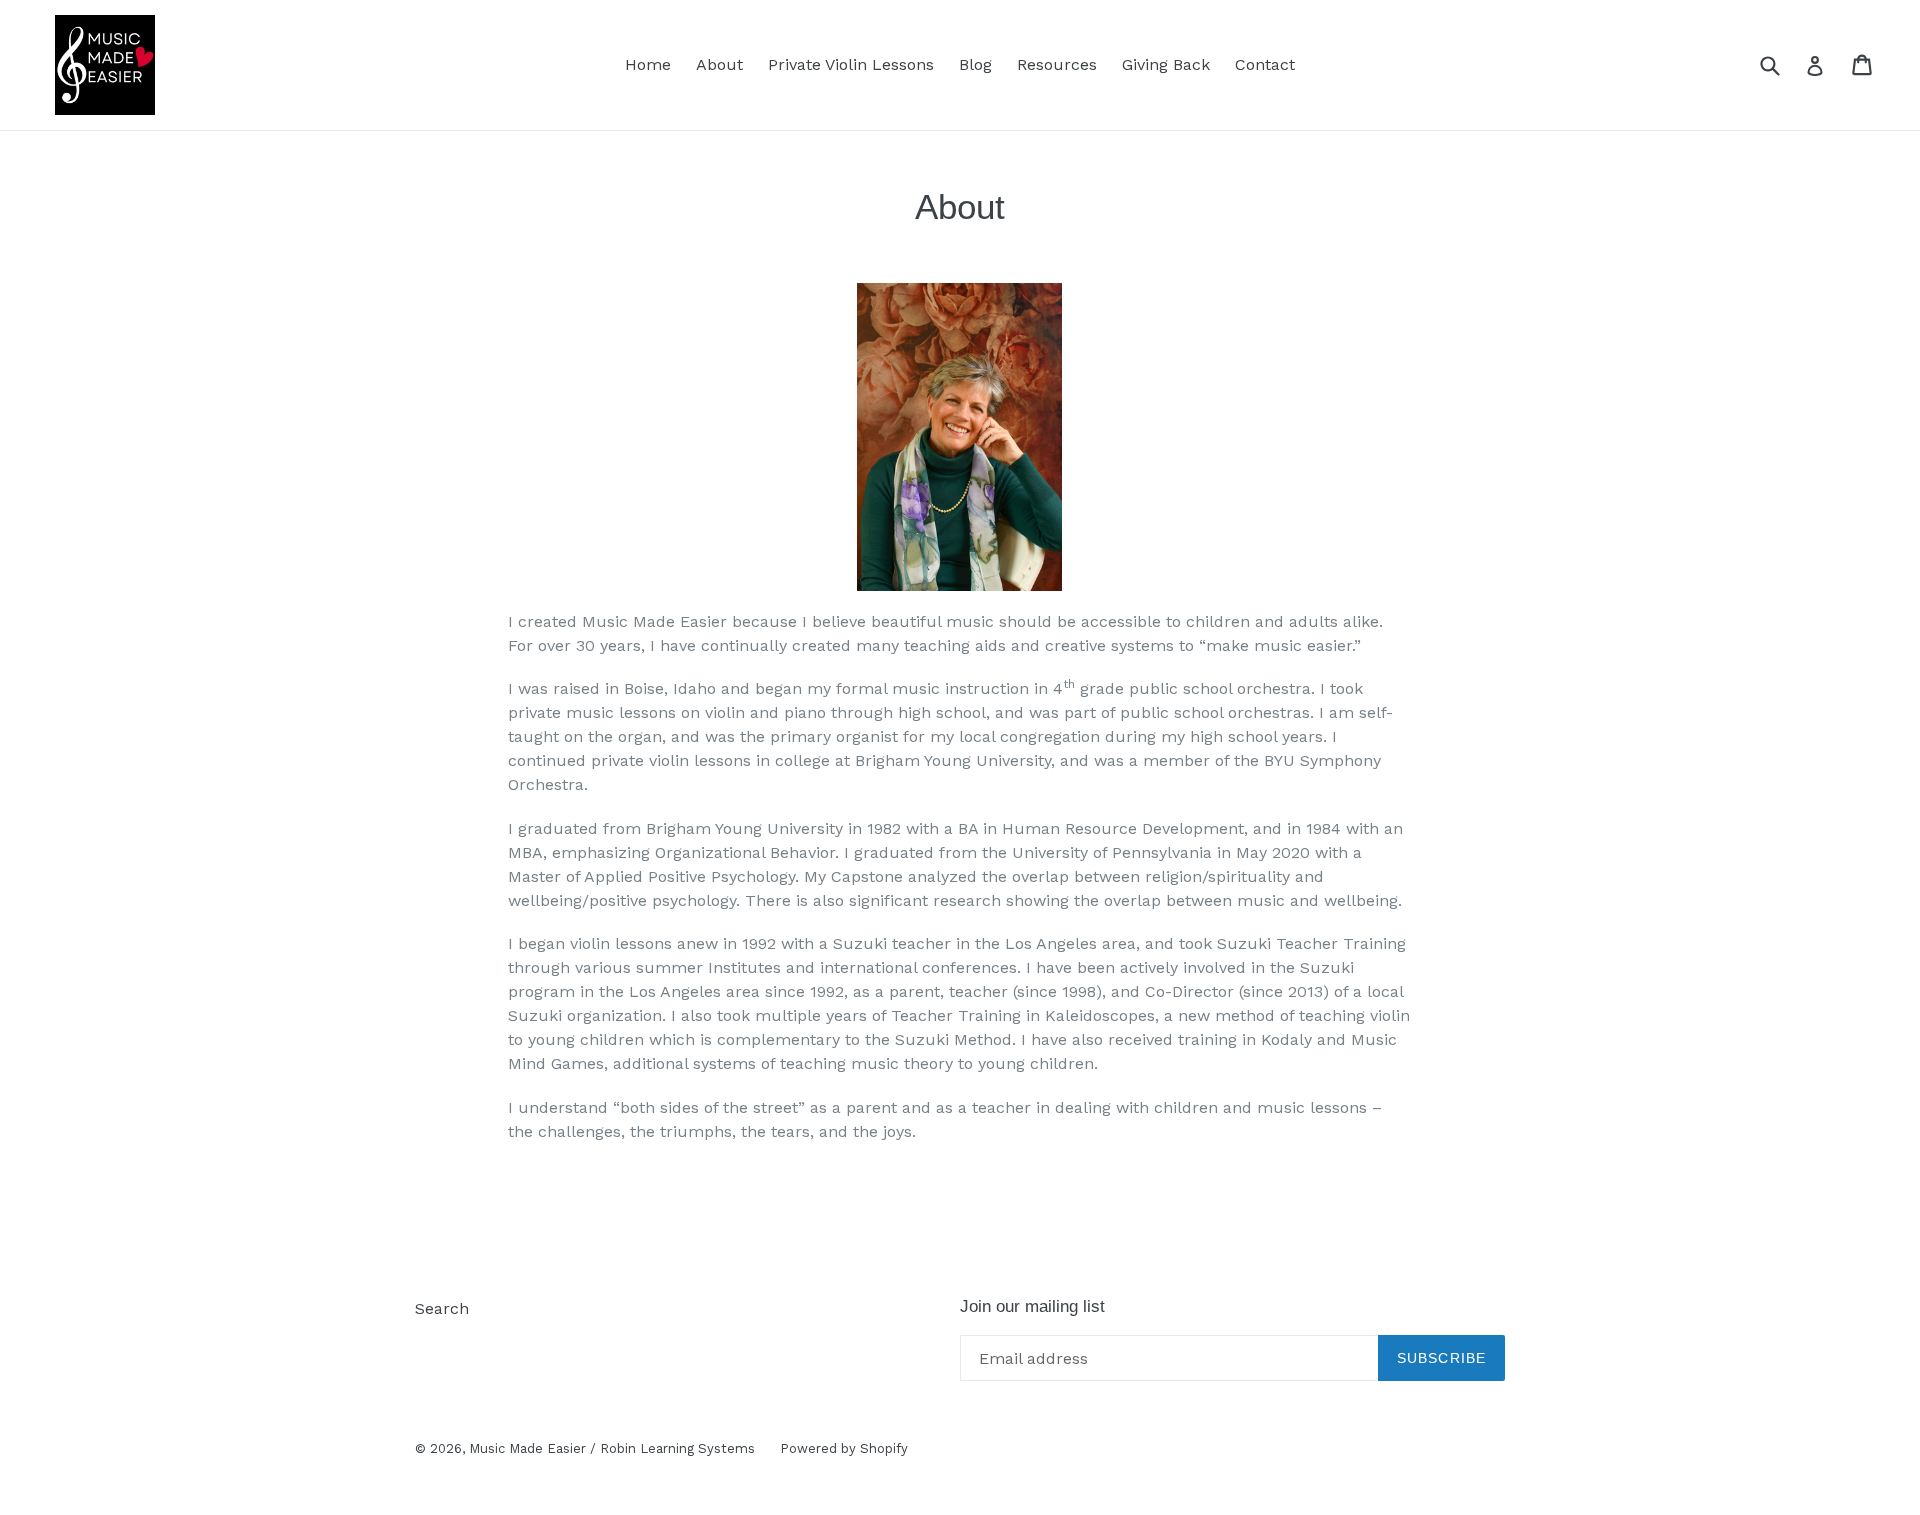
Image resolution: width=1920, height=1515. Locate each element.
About (719, 64)
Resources (1057, 64)
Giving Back (1166, 64)
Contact (1265, 64)
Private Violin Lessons (851, 64)
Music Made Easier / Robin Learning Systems (612, 1448)
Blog (975, 64)
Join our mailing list (1032, 1306)
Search (442, 1308)
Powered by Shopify (844, 1448)
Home (648, 64)
